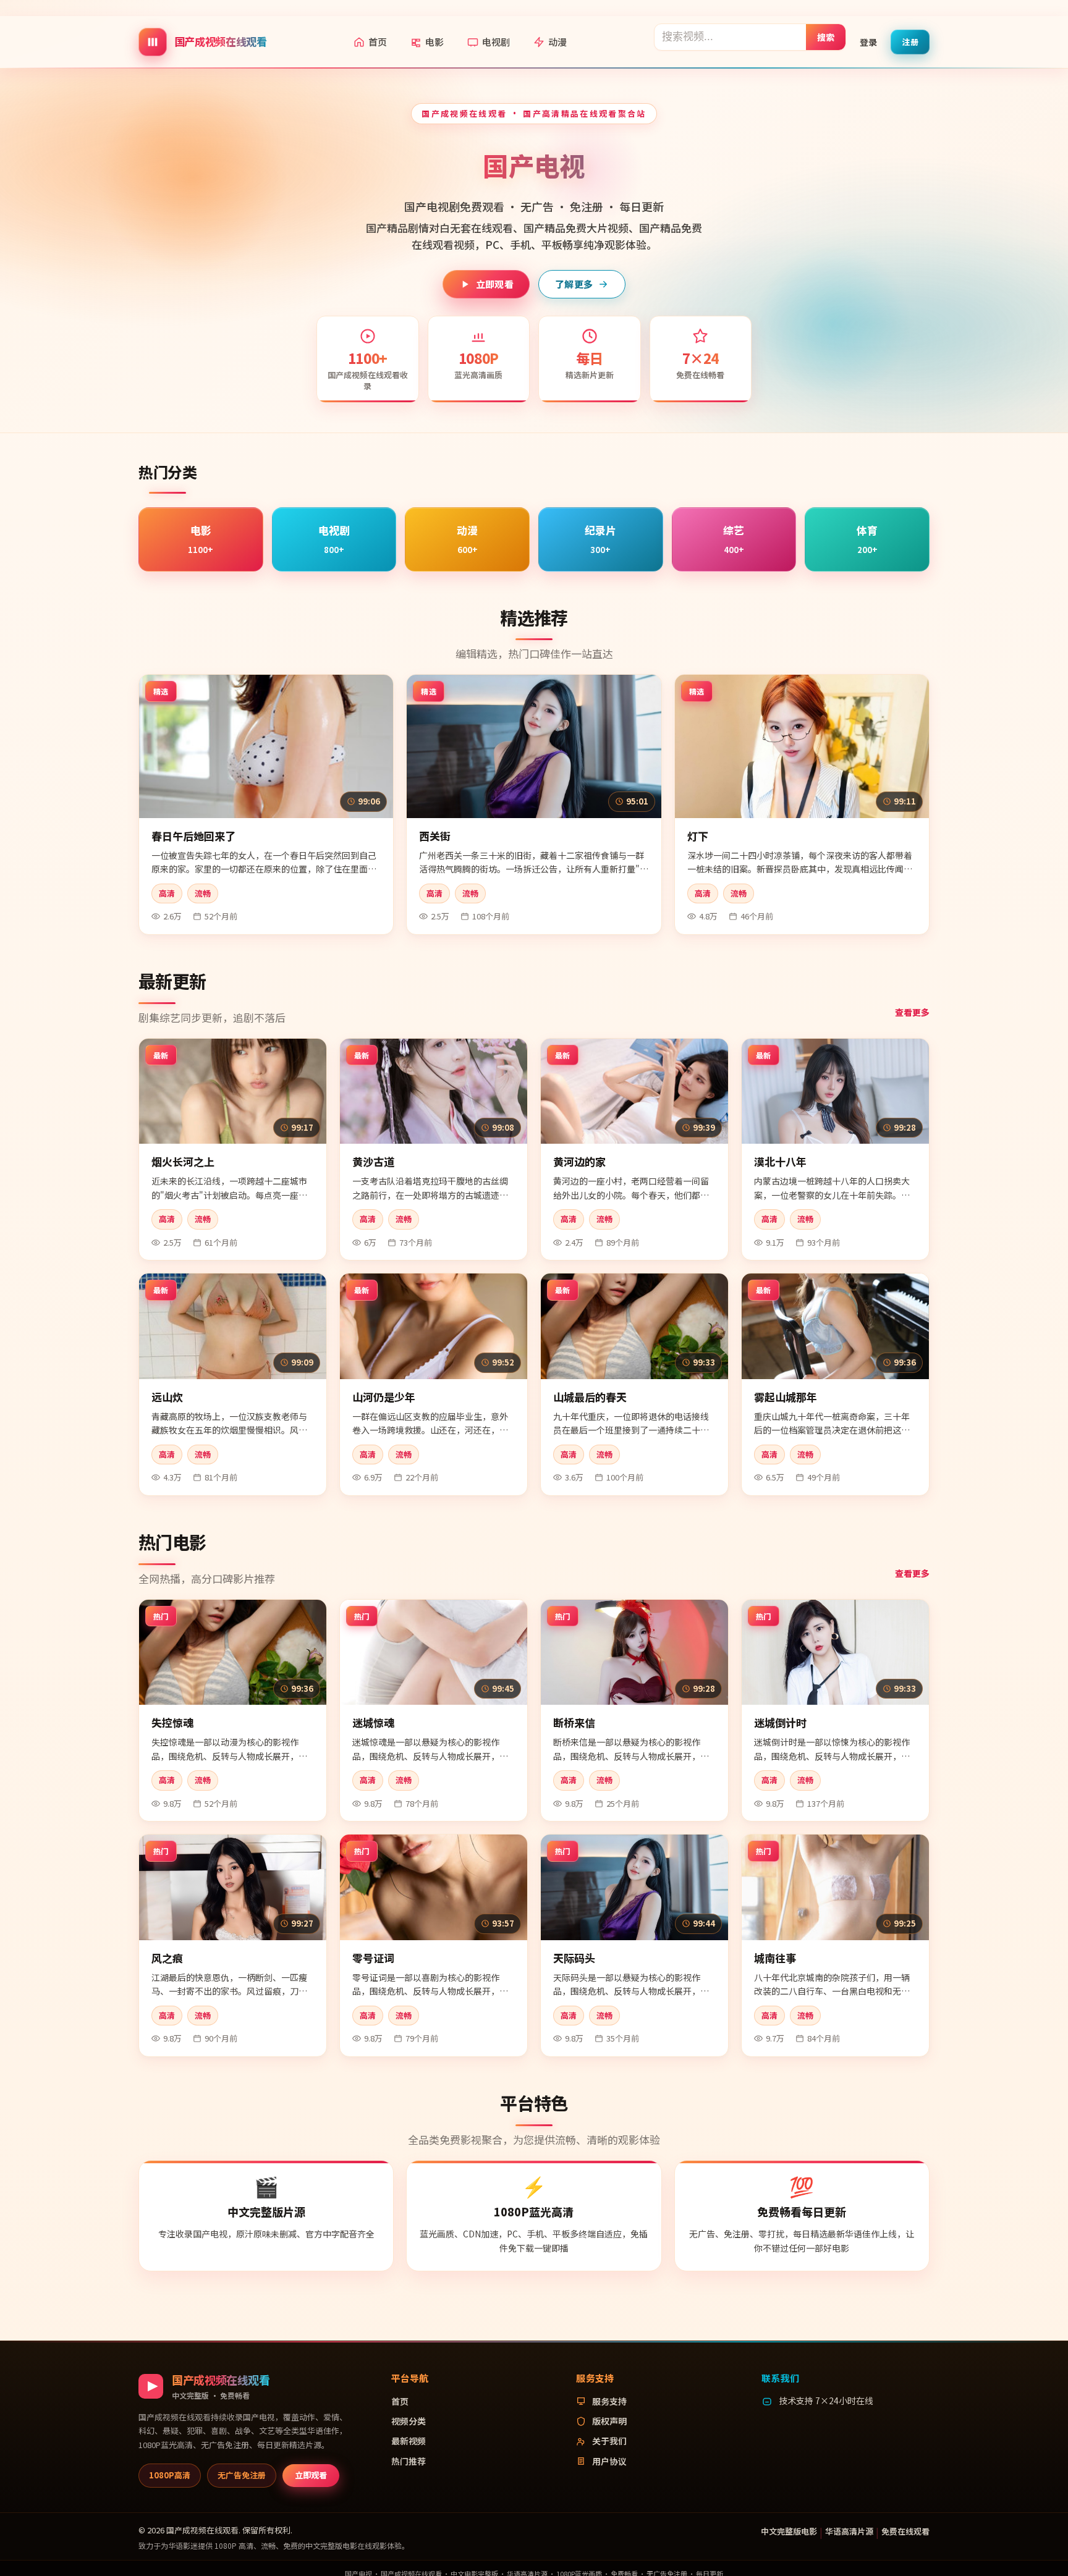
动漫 (557, 42)
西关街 (435, 836)
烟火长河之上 (183, 1161)
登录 (868, 41)
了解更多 (574, 284)
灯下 (698, 836)
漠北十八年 (780, 1161)
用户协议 (609, 2461)
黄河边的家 (579, 1161)
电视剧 (496, 42)
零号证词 (373, 1958)
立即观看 (495, 284)
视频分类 (409, 2421)
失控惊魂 (172, 1722)
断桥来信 (574, 1722)
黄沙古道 (373, 1161)
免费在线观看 (905, 2531)
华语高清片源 (849, 2531)
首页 (378, 42)
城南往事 (775, 1958)
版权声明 (609, 2421)
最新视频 (409, 2441)
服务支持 (609, 2401)
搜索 (826, 36)
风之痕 (167, 1958)
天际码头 (574, 1958)
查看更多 (912, 1012)
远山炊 (167, 1397)
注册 (910, 41)
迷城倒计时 (780, 1722)
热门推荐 (409, 2461)
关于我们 (609, 2441)
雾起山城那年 (786, 1397)
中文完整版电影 (789, 2531)
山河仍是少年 (384, 1397)
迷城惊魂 (373, 1722)
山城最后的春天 (590, 1397)
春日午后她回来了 (193, 836)
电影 (434, 42)
